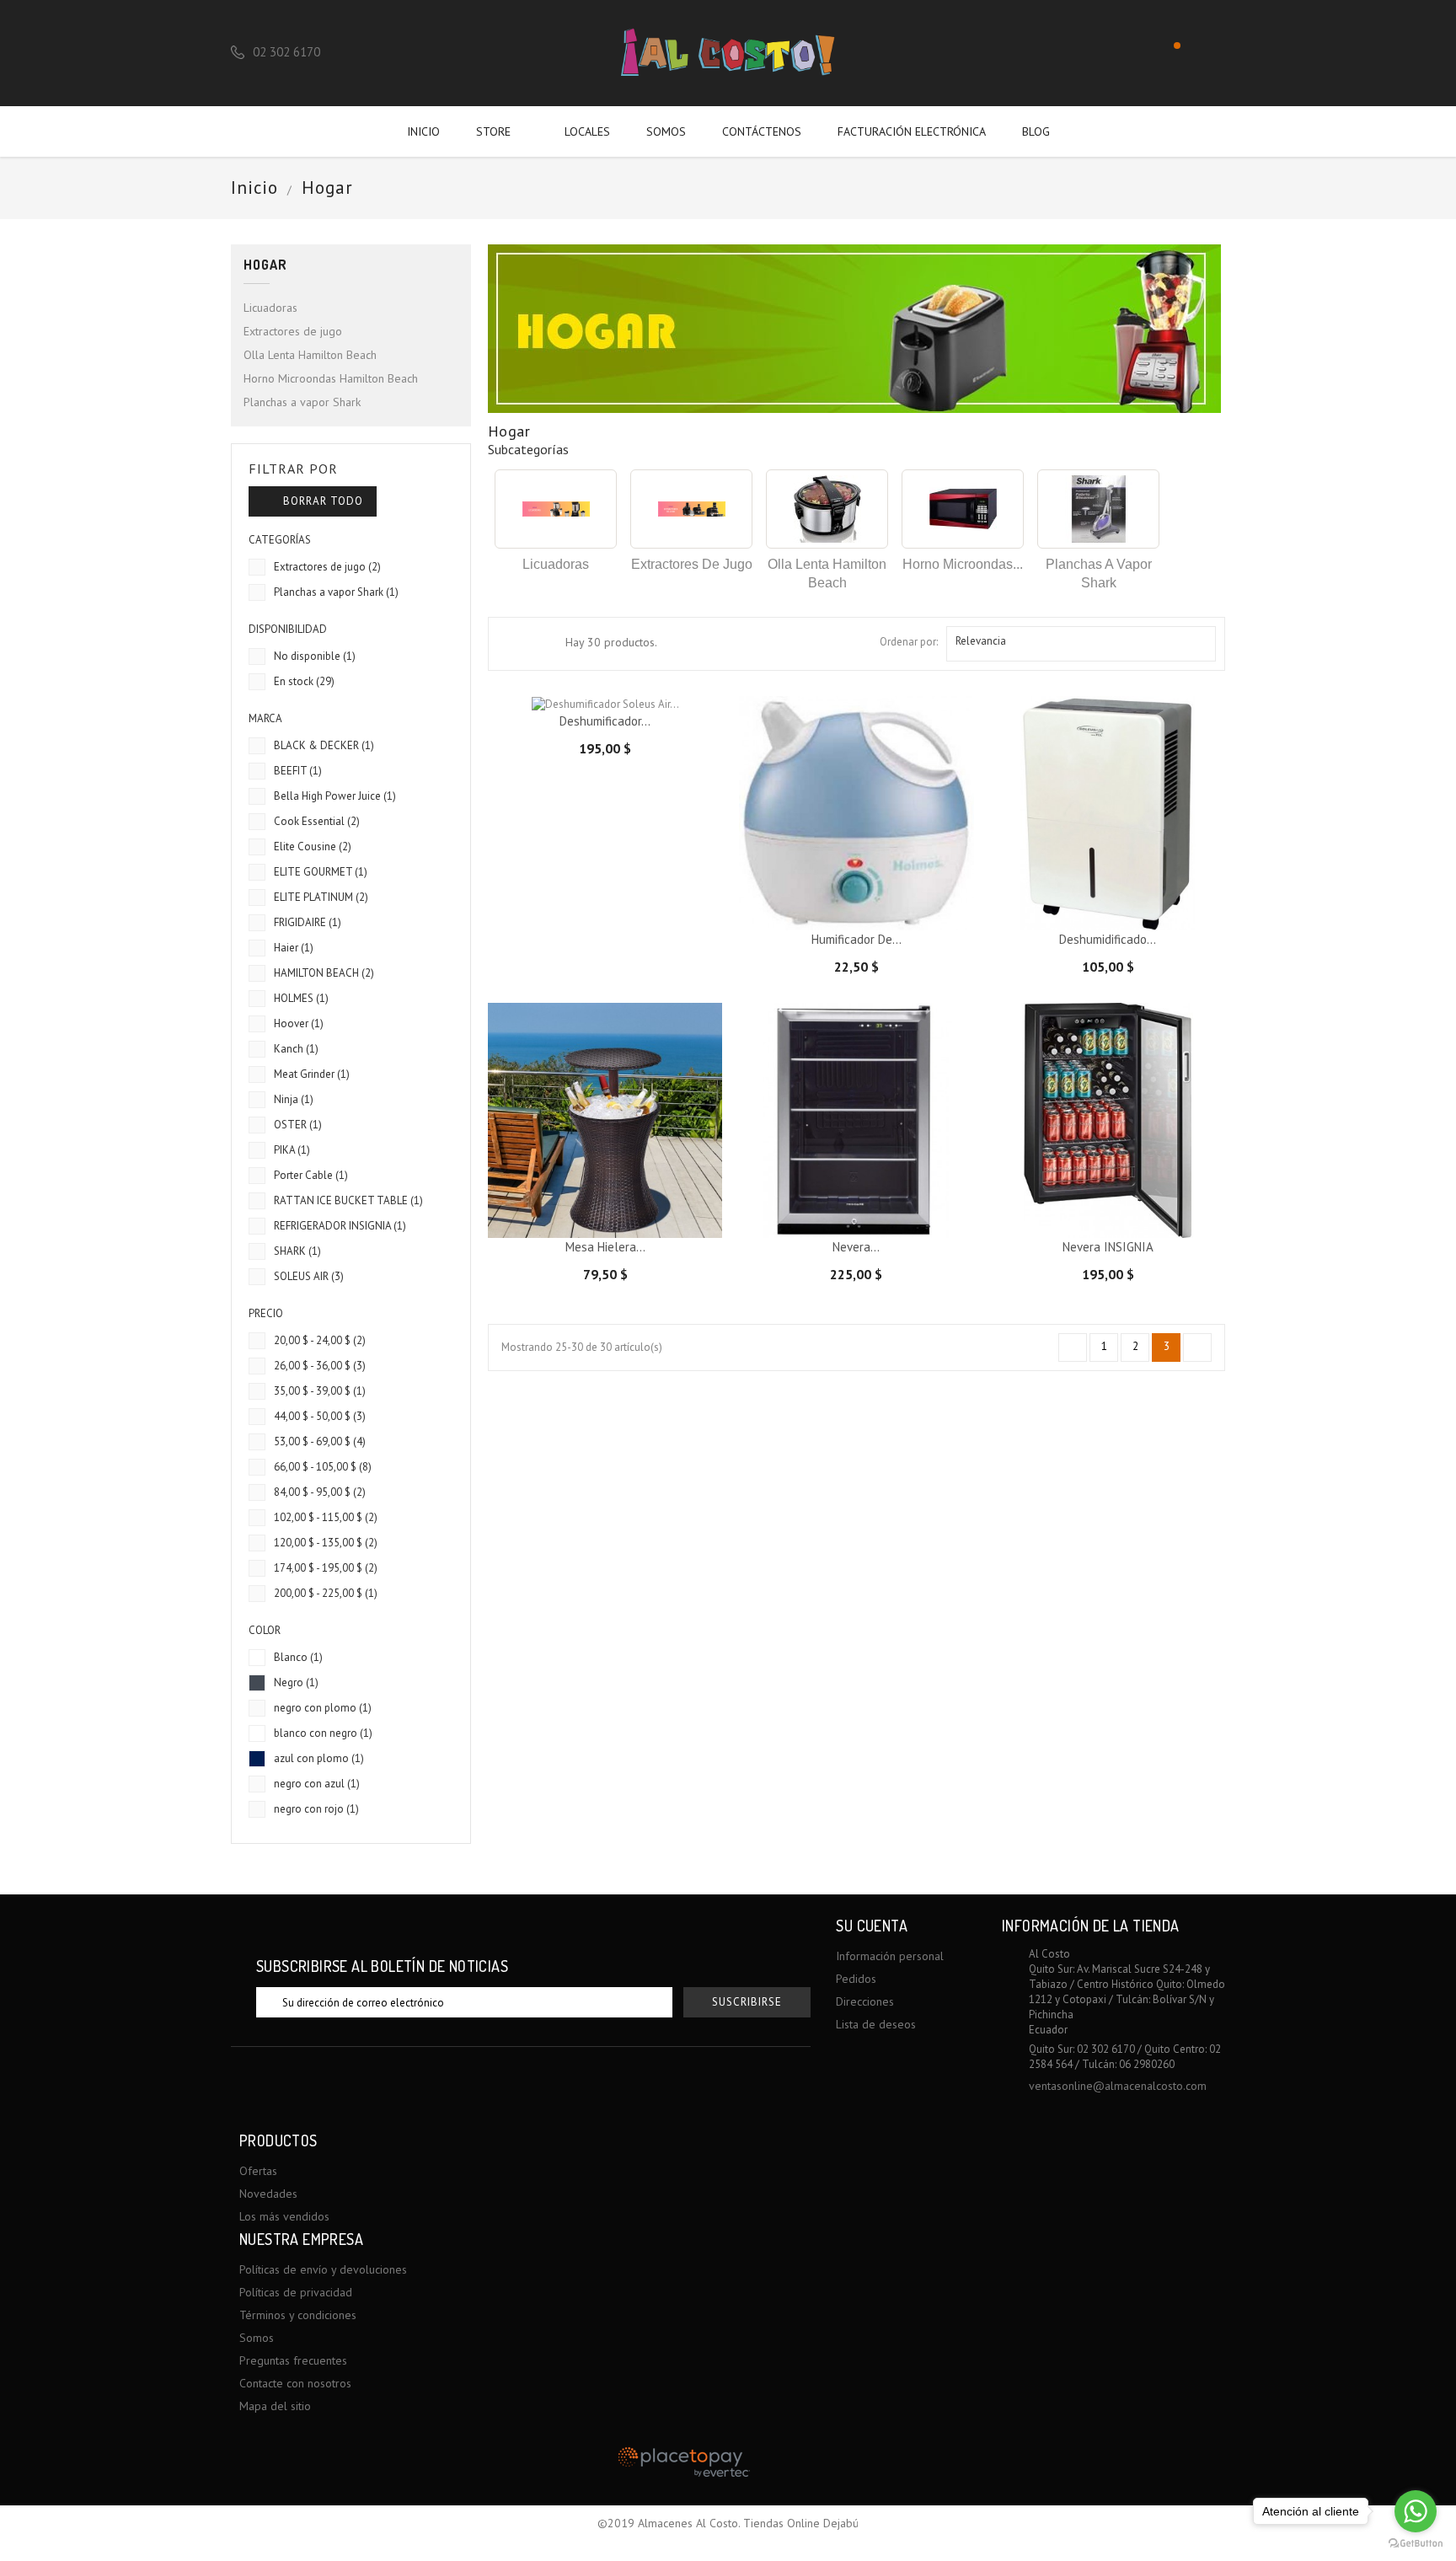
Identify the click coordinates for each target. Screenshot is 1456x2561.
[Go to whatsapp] (1416, 2511)
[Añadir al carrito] (813, 904)
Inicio (423, 131)
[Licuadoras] (556, 509)
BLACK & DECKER (324, 745)
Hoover (299, 1023)
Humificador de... (856, 939)
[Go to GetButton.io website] (1416, 2544)
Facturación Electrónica (912, 131)
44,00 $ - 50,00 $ (320, 1416)
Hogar (265, 265)
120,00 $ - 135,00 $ (326, 1543)
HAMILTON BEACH (324, 973)
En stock (304, 681)
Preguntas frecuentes (293, 2360)
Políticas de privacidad (296, 2292)
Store (500, 131)
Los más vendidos (284, 2216)
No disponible (315, 656)
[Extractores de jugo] (691, 509)
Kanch (296, 1049)
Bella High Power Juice (335, 796)
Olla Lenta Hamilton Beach (310, 355)
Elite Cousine (313, 847)
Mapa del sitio (275, 2406)
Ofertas (258, 2171)
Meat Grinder (312, 1074)
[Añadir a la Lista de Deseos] (842, 904)
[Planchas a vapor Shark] (1098, 509)
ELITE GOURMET (321, 872)
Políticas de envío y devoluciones (323, 2269)
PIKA (292, 1150)
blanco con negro (323, 1733)
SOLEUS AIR (309, 1276)
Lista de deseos (876, 2024)
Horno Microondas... (963, 564)
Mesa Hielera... (605, 1247)
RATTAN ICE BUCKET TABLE (348, 1200)
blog (1036, 131)
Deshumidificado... (1108, 939)
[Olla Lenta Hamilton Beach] (827, 509)
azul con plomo (319, 1758)
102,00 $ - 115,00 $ (326, 1517)
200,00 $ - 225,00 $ (326, 1593)
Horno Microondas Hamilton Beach (331, 378)
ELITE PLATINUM (321, 897)
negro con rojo (316, 1809)
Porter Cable (311, 1175)
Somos (666, 131)
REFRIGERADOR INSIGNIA (340, 1226)
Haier (294, 948)
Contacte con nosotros (295, 2383)
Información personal (890, 1956)
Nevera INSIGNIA (1108, 1247)
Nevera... (856, 1247)
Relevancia (1079, 644)
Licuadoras (270, 308)
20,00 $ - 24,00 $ (320, 1340)
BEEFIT (298, 771)
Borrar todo (313, 501)
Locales (587, 131)
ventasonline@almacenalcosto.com (1118, 2086)
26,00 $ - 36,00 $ (320, 1366)
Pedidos (856, 1979)
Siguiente (1199, 1348)
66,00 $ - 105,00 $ (323, 1467)
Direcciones (865, 2001)
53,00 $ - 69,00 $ (320, 1441)
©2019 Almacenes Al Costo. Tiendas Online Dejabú (728, 2523)
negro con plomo (323, 1708)
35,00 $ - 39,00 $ (320, 1391)
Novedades (268, 2194)
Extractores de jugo (293, 331)
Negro (296, 1682)
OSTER (298, 1125)
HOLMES (301, 998)
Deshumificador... (605, 721)
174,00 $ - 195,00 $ (326, 1568)
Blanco (298, 1657)
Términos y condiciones (298, 2315)
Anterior (1074, 1348)
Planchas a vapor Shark (302, 402)
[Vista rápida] (900, 904)
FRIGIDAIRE (308, 922)
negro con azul (317, 1784)
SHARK (297, 1251)
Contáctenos (762, 131)
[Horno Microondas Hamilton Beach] (963, 509)
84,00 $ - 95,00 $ (320, 1492)
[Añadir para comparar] (871, 904)
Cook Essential (317, 821)
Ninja (294, 1099)
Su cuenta (872, 1926)
